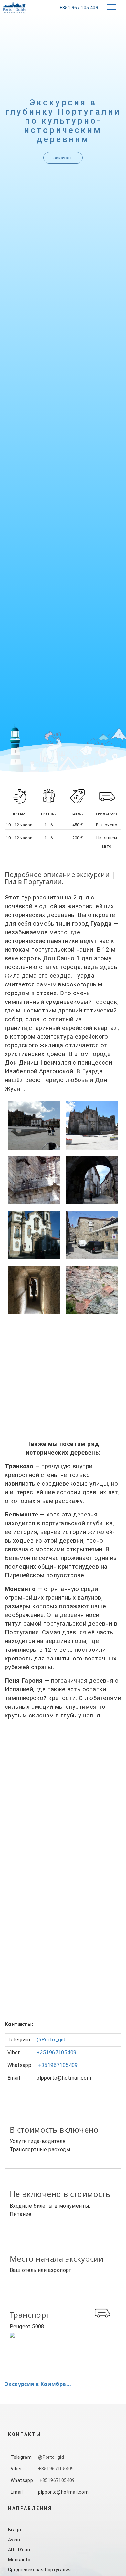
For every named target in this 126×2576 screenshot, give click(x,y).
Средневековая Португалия (40, 2570)
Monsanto (19, 2560)
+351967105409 (56, 2053)
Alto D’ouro (20, 2550)
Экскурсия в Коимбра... (38, 2384)
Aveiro (15, 2540)
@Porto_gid (51, 2040)
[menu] (111, 7)
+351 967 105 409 (79, 8)
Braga (15, 2530)
